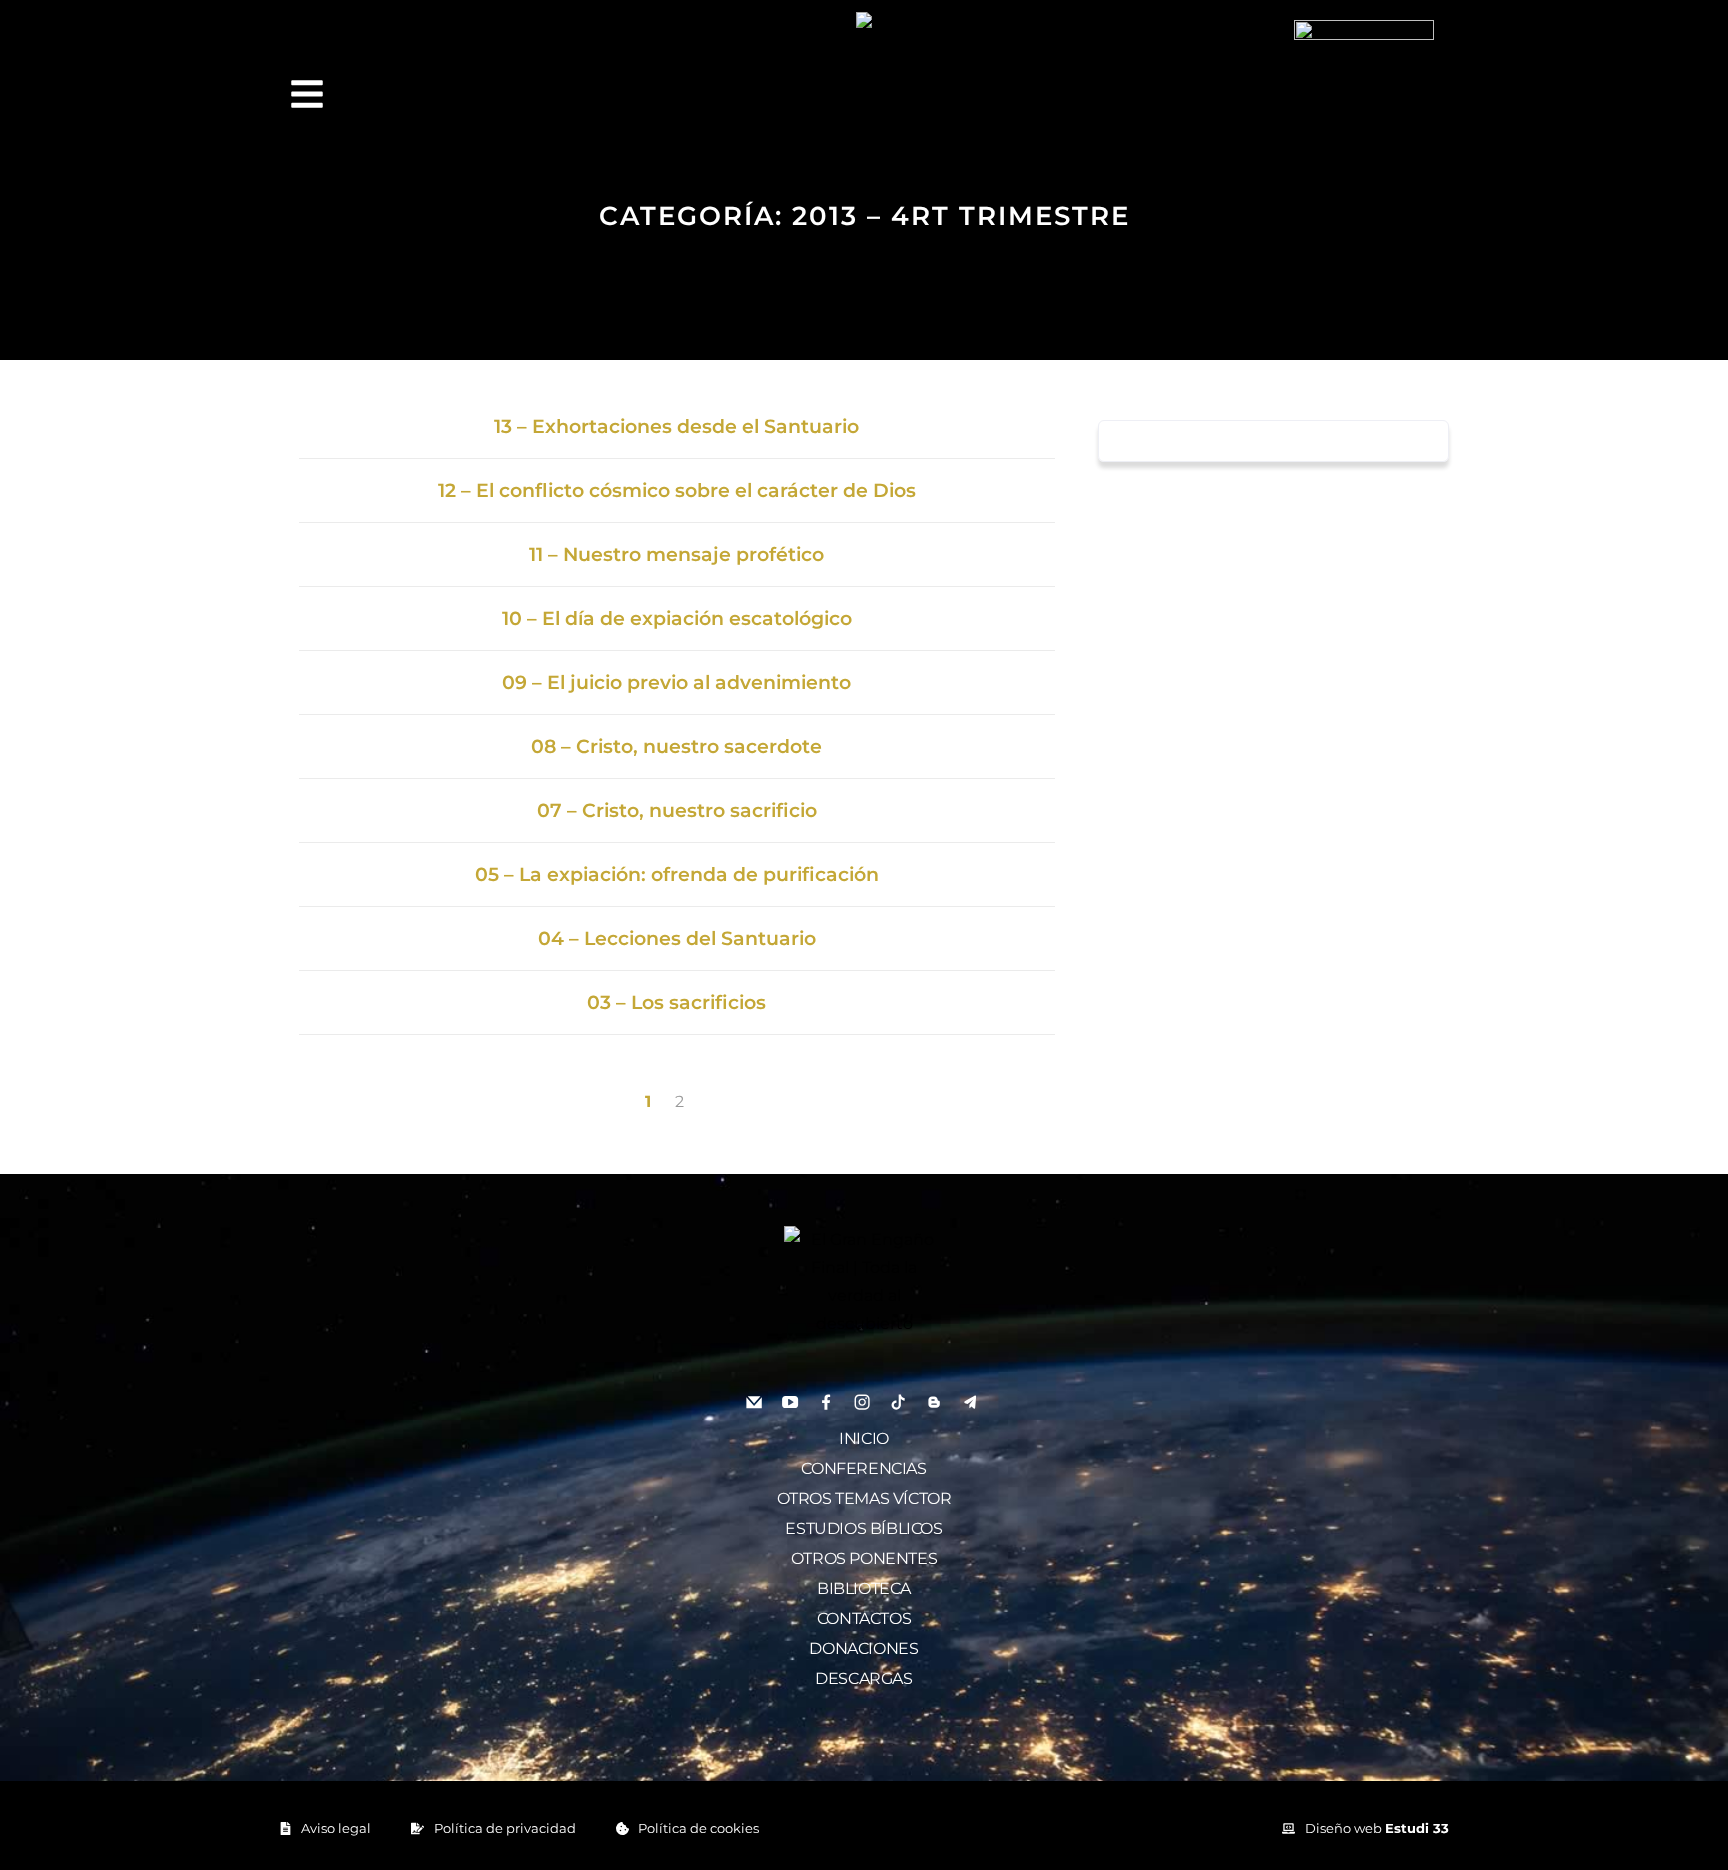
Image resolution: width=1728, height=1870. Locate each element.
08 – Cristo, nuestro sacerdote (676, 746)
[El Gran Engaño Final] (1364, 88)
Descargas (863, 1678)
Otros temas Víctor (864, 1498)
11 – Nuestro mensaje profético (676, 554)
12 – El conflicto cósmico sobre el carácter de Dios (677, 490)
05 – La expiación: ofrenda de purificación (677, 874)
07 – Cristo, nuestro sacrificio (677, 810)
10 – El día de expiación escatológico (677, 618)
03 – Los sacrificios (676, 1002)
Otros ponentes (864, 1558)
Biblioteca (864, 1588)
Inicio (864, 1438)
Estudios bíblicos (863, 1528)
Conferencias (863, 1468)
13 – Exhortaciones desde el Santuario (676, 426)
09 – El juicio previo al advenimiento (676, 682)
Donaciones (863, 1648)
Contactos (864, 1618)
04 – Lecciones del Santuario (677, 938)
